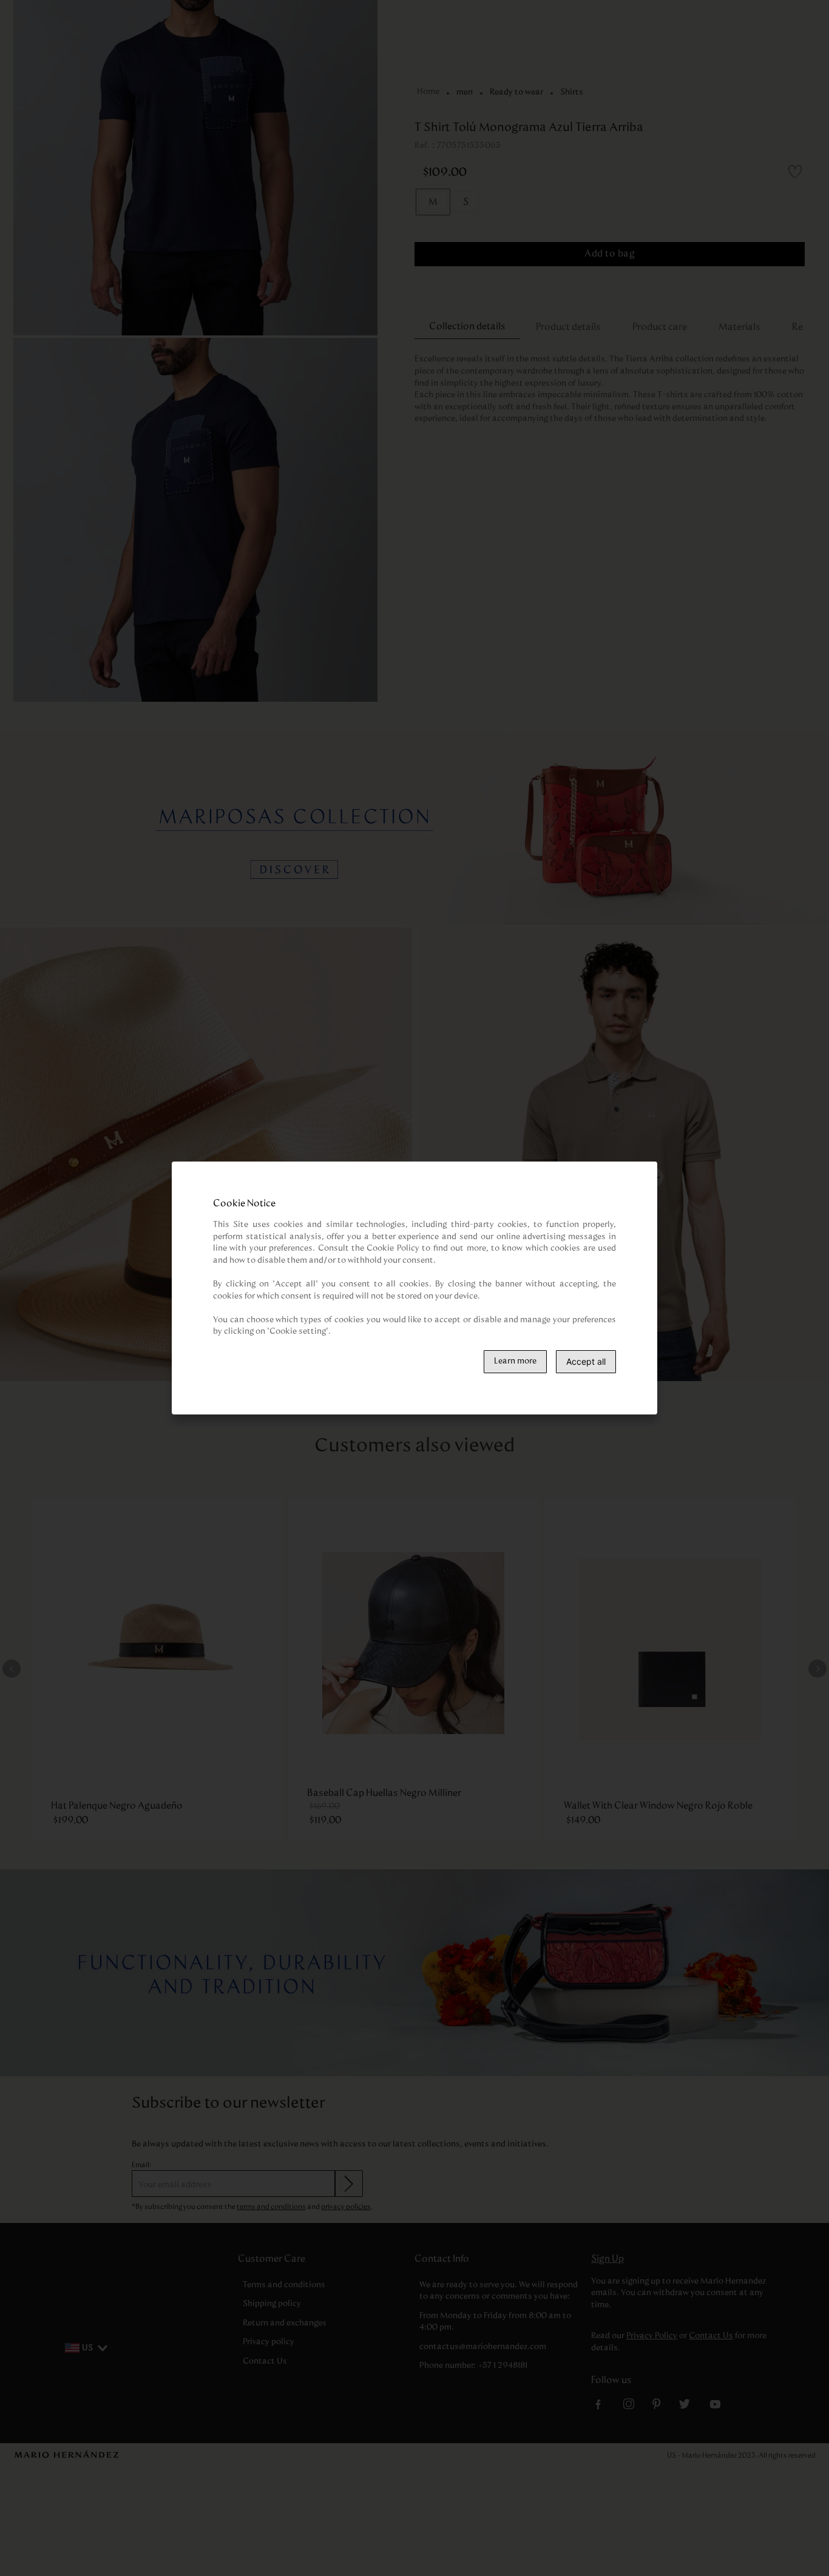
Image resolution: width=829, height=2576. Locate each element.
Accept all (586, 1361)
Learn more (515, 1361)
